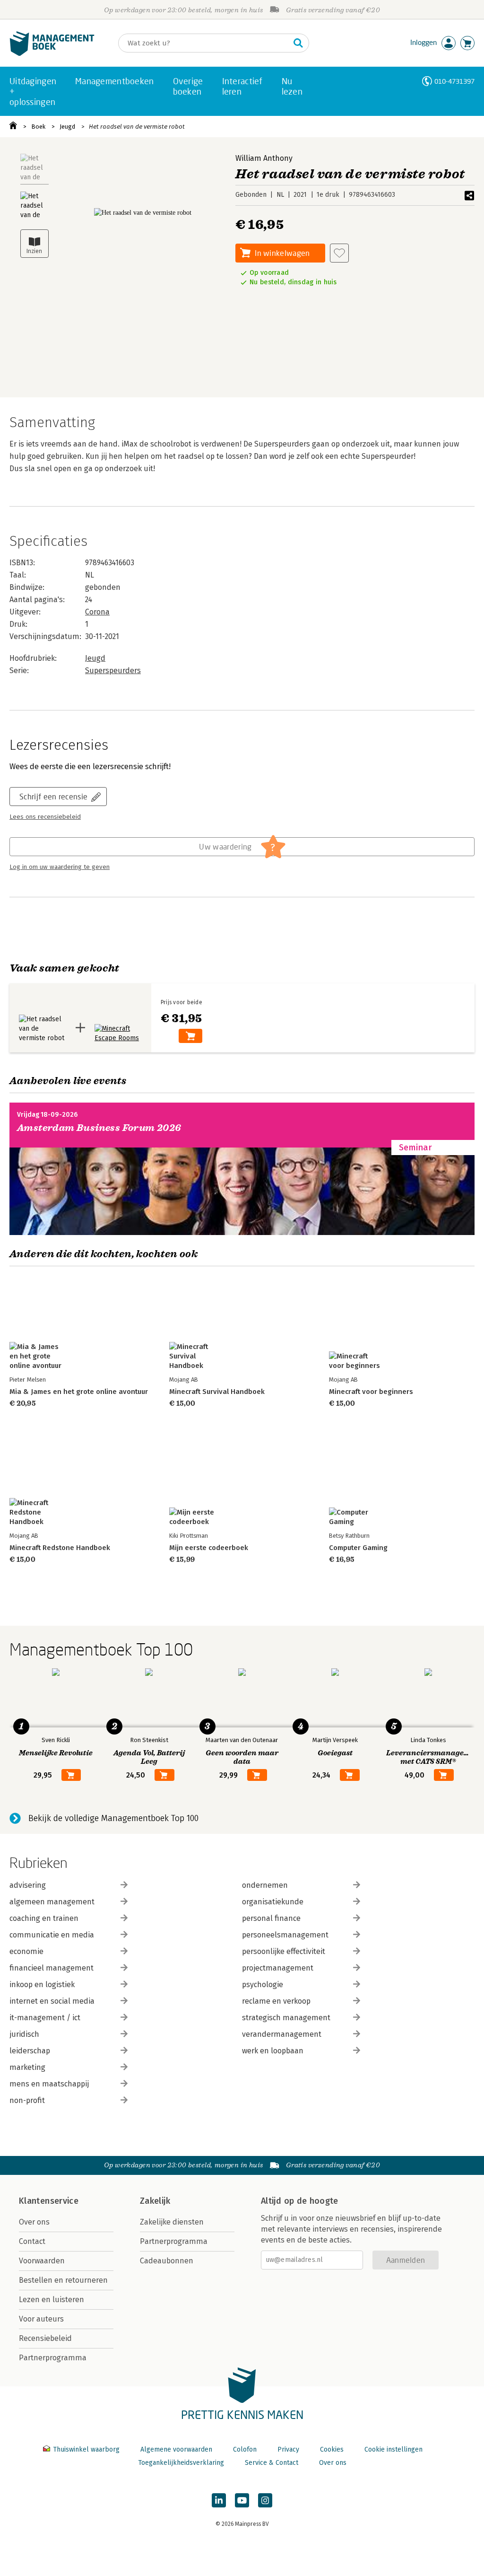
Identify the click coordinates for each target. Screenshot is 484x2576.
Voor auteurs (41, 2319)
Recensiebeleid (45, 2338)
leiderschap (30, 2051)
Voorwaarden (42, 2261)
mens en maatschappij (49, 2084)
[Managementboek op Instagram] (265, 2500)
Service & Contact (272, 2463)
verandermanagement (282, 2034)
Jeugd (67, 127)
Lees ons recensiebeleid (45, 817)
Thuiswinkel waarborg (86, 2449)
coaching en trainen (44, 1918)
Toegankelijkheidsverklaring (181, 2463)
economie (26, 1951)
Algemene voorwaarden (176, 2449)
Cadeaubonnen (167, 2261)
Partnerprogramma (53, 2358)
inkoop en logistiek (42, 1985)
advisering (28, 1885)
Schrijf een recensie (53, 796)
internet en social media (52, 2001)
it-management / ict (45, 2018)
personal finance (271, 1918)
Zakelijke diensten (172, 2222)
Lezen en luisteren (52, 2300)
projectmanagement (278, 1968)
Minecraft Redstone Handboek (60, 1548)
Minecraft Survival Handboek (217, 1392)
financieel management (52, 1968)
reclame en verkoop (276, 2001)
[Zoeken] (298, 43)
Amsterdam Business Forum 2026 (99, 1128)
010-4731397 (454, 81)
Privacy (288, 2449)
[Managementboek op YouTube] (242, 2500)
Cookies (332, 2449)
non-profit (27, 2100)
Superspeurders (113, 670)
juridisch (24, 2034)
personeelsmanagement (285, 1935)
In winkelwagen (282, 253)
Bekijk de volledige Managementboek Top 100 (113, 1818)
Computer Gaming (358, 1548)
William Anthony (264, 158)
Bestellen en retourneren (63, 2280)
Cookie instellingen (393, 2449)
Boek (38, 127)
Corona (97, 612)
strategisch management (286, 2018)
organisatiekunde (273, 1902)
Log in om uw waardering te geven (60, 867)
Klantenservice (49, 2201)
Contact (32, 2241)
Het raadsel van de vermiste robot (137, 127)
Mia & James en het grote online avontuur (79, 1392)
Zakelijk (155, 2201)
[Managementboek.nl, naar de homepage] (52, 54)
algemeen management (52, 1902)
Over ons (34, 2222)
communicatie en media (52, 1935)
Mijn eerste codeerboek (209, 1548)
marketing (27, 2067)
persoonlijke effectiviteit (284, 1951)
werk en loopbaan (273, 2051)
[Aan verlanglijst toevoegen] (339, 253)
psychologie (263, 1985)
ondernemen (265, 1885)
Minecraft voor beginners (371, 1392)
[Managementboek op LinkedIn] (219, 2500)
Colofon (245, 2449)
